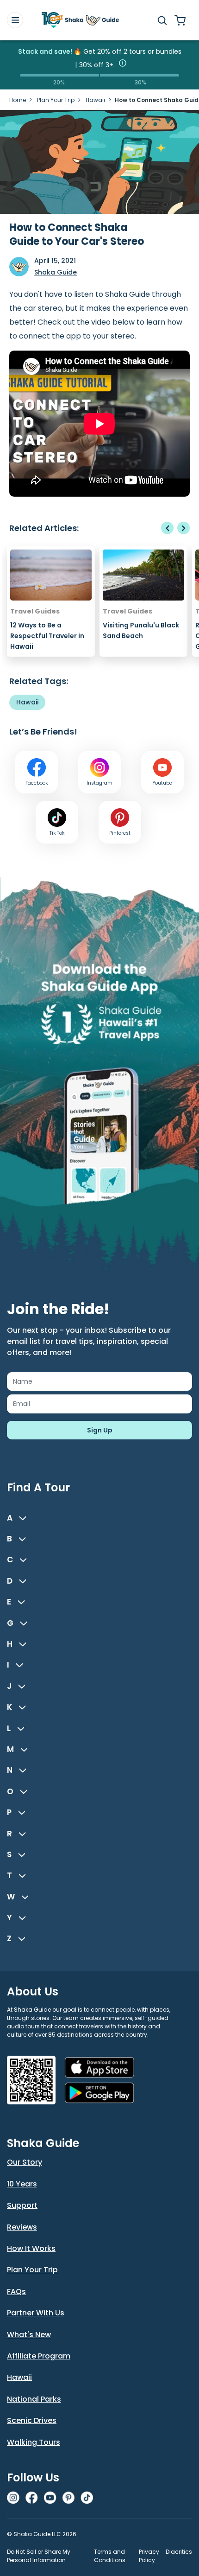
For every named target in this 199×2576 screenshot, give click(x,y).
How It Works (31, 2248)
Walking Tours (34, 2442)
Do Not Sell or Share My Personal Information (39, 2556)
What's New (29, 2335)
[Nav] (15, 20)
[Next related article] (183, 528)
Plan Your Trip (56, 100)
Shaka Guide (56, 272)
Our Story (25, 2162)
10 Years (22, 2184)
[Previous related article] (167, 528)
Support (22, 2205)
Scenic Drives (32, 2420)
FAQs (16, 2292)
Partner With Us (36, 2313)
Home (18, 100)
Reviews (22, 2227)
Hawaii (95, 100)
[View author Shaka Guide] (19, 267)
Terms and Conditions (110, 2556)
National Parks (34, 2399)
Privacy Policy (149, 2556)
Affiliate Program (39, 2356)
